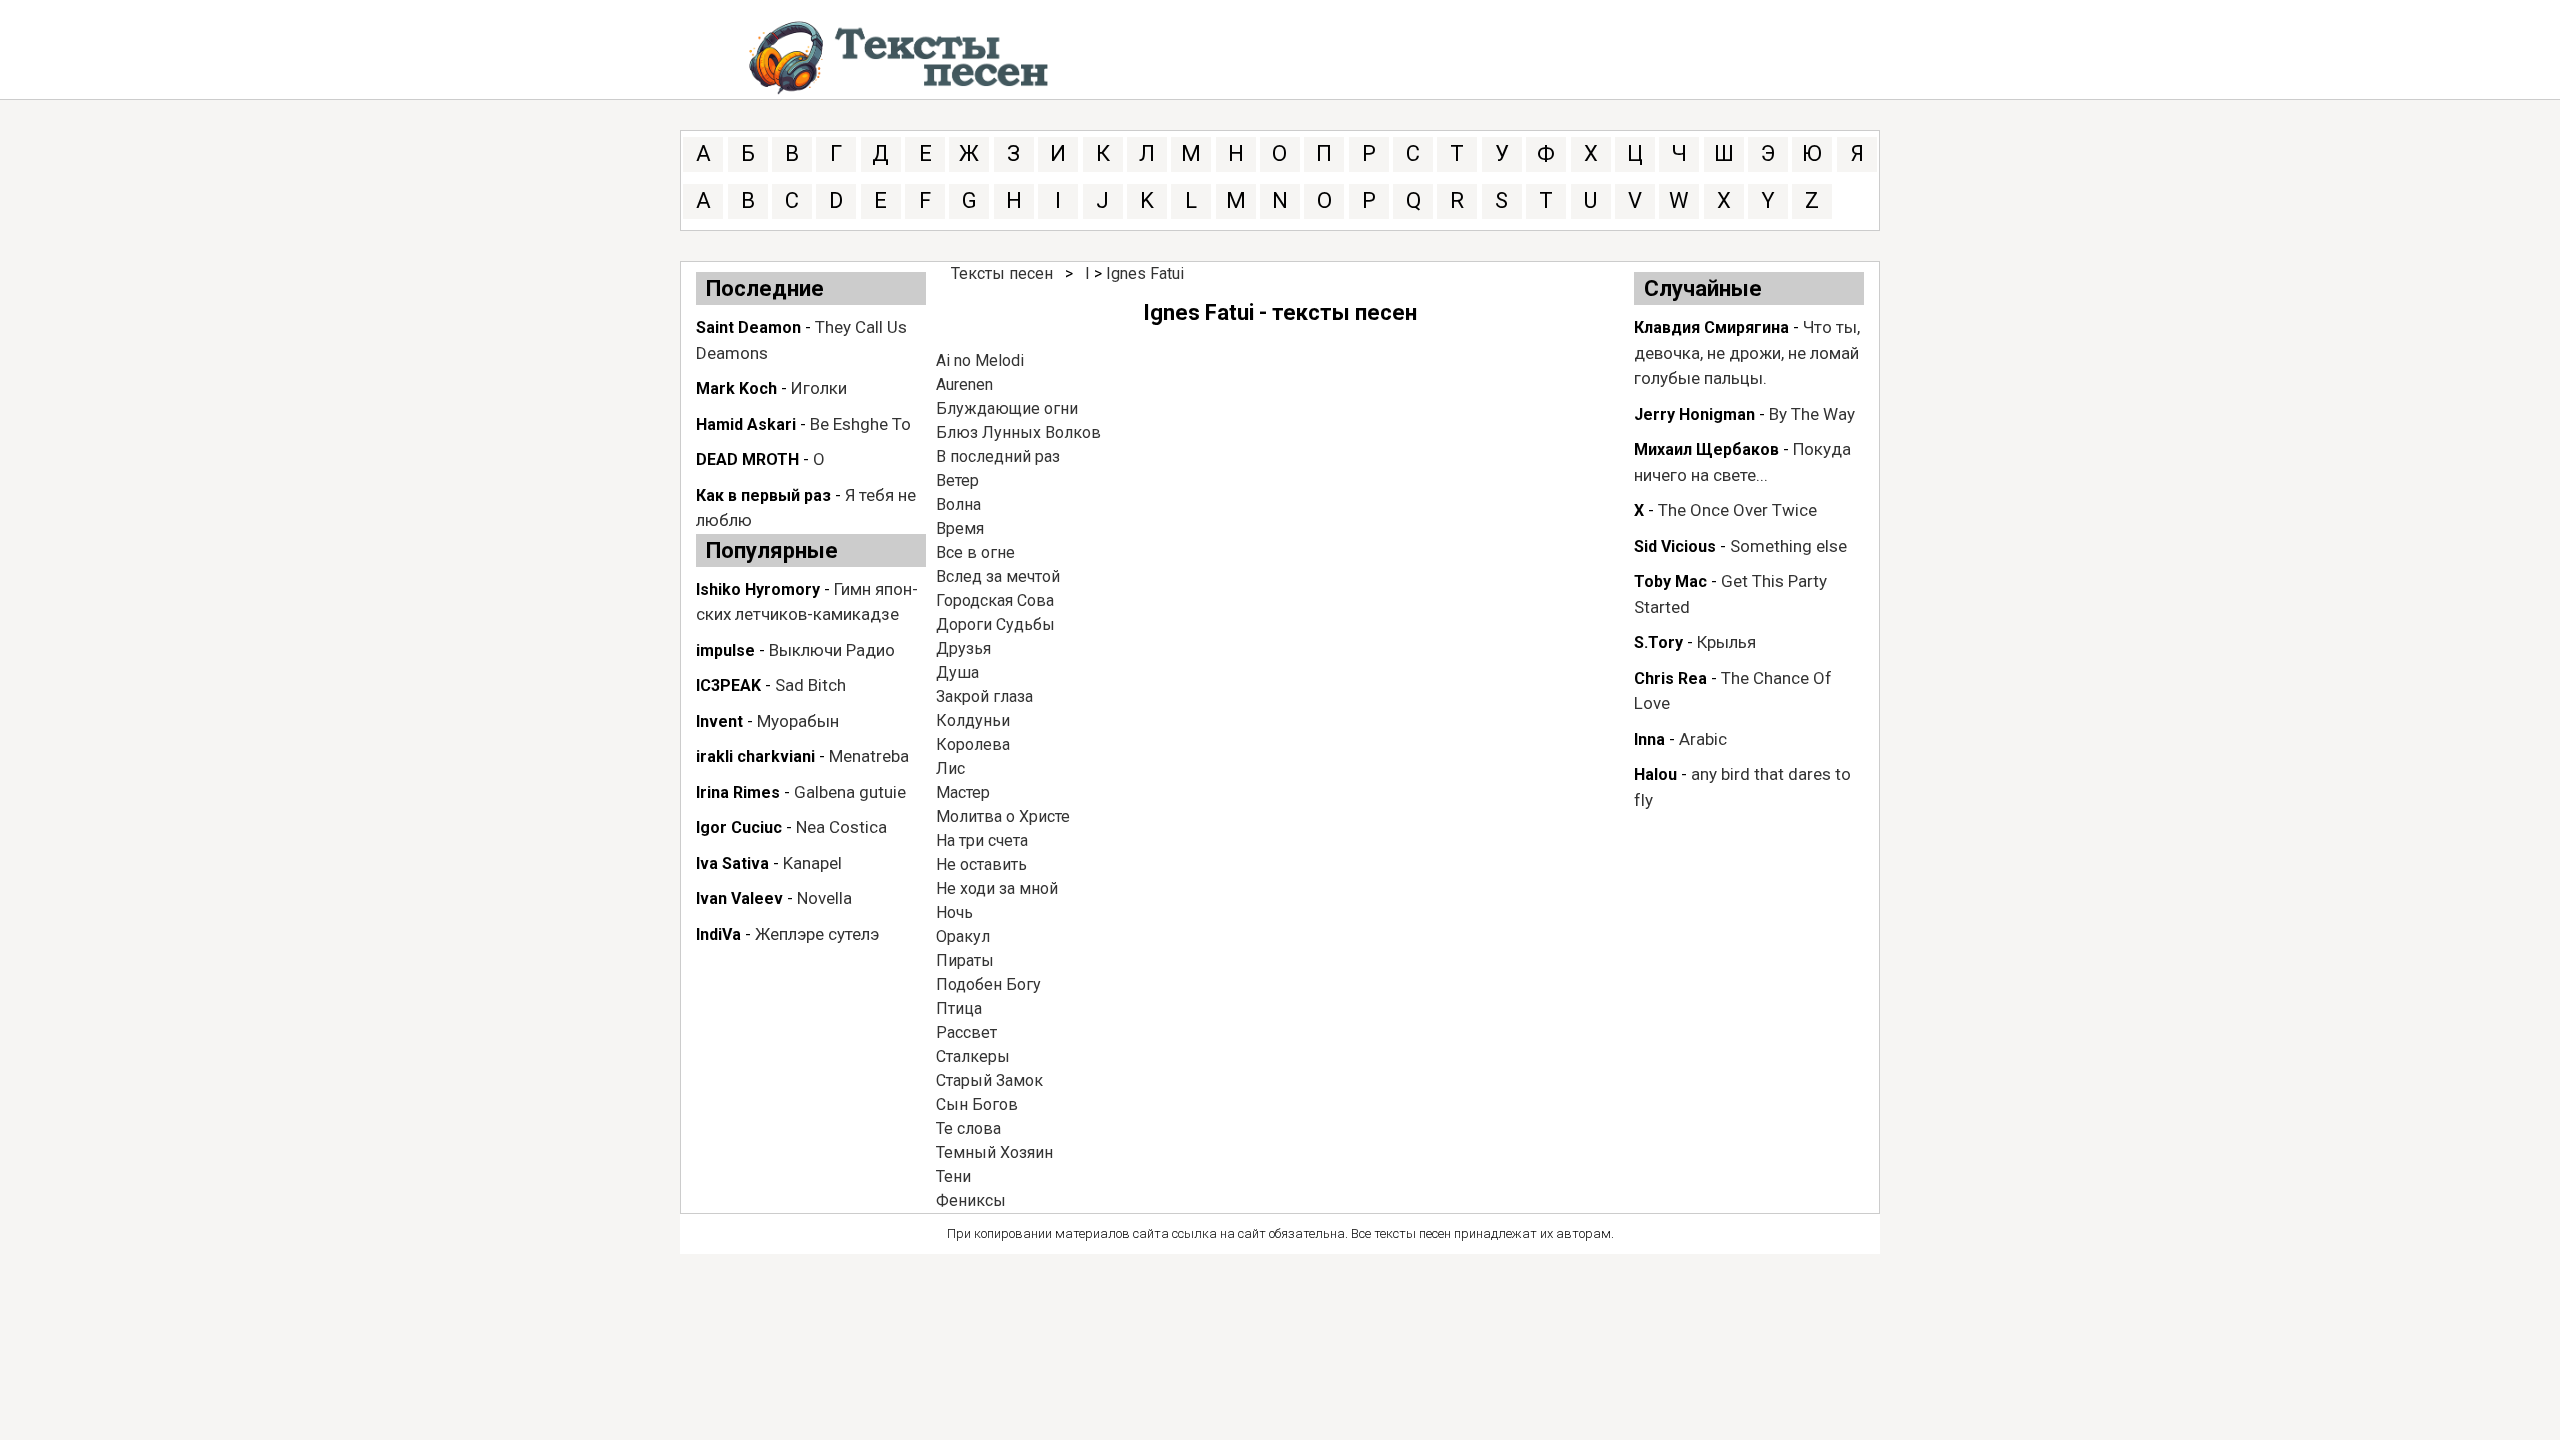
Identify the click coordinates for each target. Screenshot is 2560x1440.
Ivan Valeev (739, 898)
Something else (1788, 546)
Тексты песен (1002, 273)
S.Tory (1658, 642)
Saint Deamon (748, 327)
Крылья (1726, 642)
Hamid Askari (746, 424)
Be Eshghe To (860, 424)
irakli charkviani (755, 756)
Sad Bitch (810, 685)
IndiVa (718, 934)
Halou (1655, 774)
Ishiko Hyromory (758, 589)
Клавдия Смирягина (1711, 327)
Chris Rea (1670, 678)
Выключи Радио (832, 650)
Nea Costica (841, 827)
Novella (824, 898)
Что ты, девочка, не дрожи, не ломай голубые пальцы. (1747, 352)
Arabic (1703, 739)
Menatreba (869, 756)
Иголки (819, 388)
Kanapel (812, 863)
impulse (725, 650)
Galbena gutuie (850, 792)
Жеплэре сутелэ (817, 934)
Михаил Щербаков (1706, 449)
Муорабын (798, 721)
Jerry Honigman (1694, 414)
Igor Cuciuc (739, 827)
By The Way (1812, 414)
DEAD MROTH (747, 459)
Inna (1649, 739)
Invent (719, 721)
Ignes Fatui (1145, 273)
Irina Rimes (738, 792)
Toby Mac (1670, 581)
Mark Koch (736, 388)
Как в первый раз (763, 495)
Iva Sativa (732, 863)
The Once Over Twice (1737, 510)
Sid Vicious (1675, 546)
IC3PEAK (728, 685)
